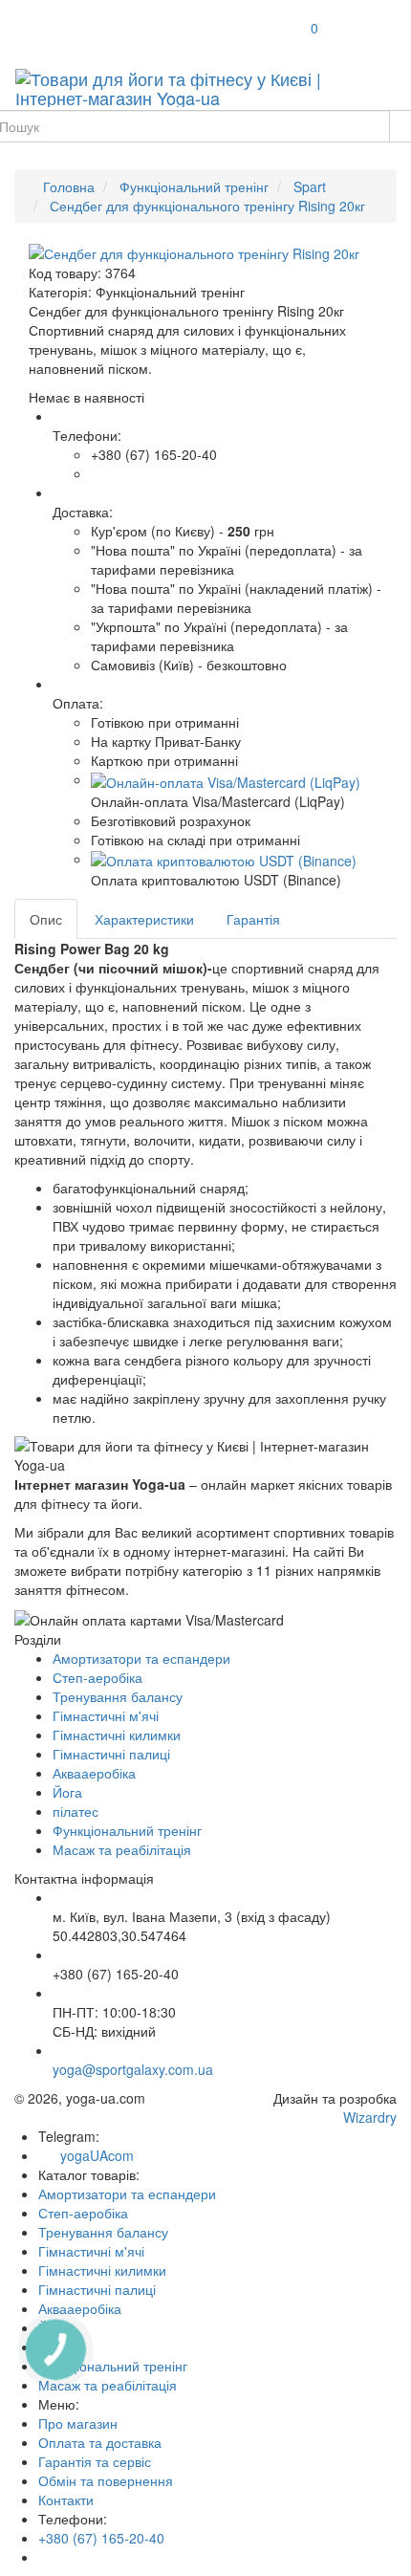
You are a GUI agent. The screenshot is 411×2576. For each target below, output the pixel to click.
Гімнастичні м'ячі (106, 1715)
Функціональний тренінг (127, 1830)
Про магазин (78, 2423)
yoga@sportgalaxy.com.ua (133, 2069)
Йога (67, 1792)
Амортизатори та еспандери (141, 1658)
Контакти (66, 2500)
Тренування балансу (118, 1696)
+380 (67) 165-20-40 (101, 2538)
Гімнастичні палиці (111, 1754)
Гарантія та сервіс (95, 2461)
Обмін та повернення (106, 2480)
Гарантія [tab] (253, 919)
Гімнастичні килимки (117, 1735)
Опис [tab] (46, 919)
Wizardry (370, 2117)
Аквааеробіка (94, 1773)
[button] (226, 779)
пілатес (76, 1811)
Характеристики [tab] (144, 919)
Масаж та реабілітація (122, 1849)
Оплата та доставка (100, 2442)
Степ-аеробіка (97, 1677)
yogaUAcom (91, 2155)
